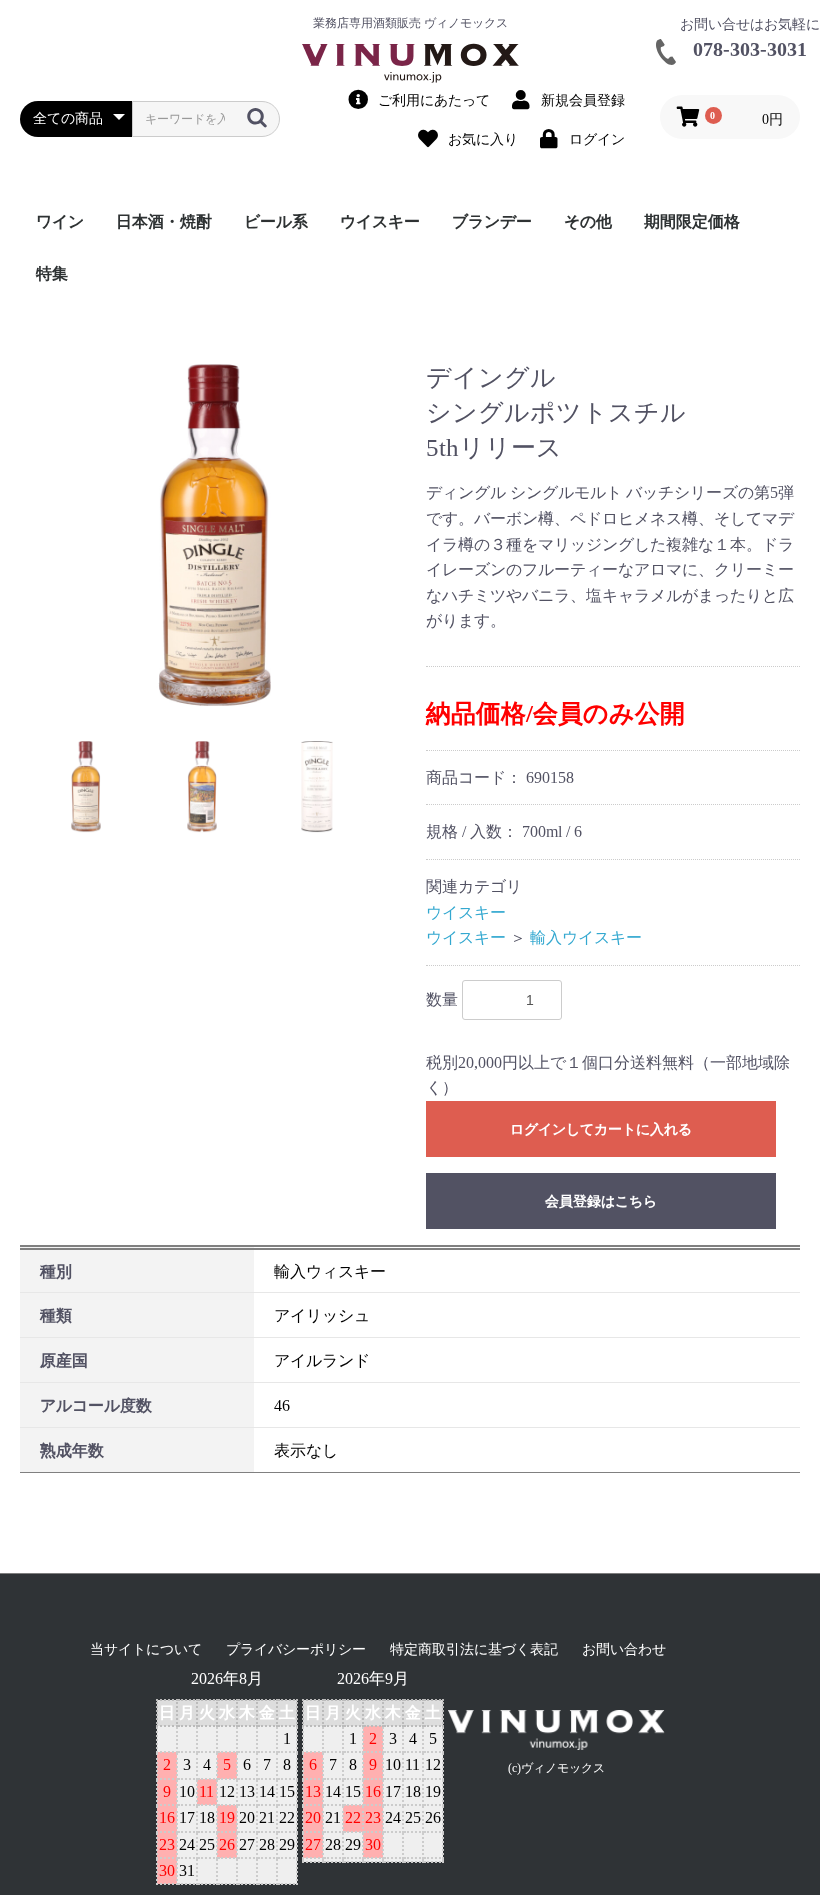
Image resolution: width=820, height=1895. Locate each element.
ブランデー (492, 221)
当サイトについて (146, 1649)
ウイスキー (380, 221)
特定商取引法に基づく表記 (474, 1649)
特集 (52, 273)
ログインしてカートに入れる (601, 1129)
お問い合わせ (624, 1649)
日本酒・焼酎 (164, 221)
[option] (215, 535)
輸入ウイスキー (586, 937)
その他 (588, 221)
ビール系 (276, 221)
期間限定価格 (692, 221)
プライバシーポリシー (296, 1649)
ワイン (60, 221)
